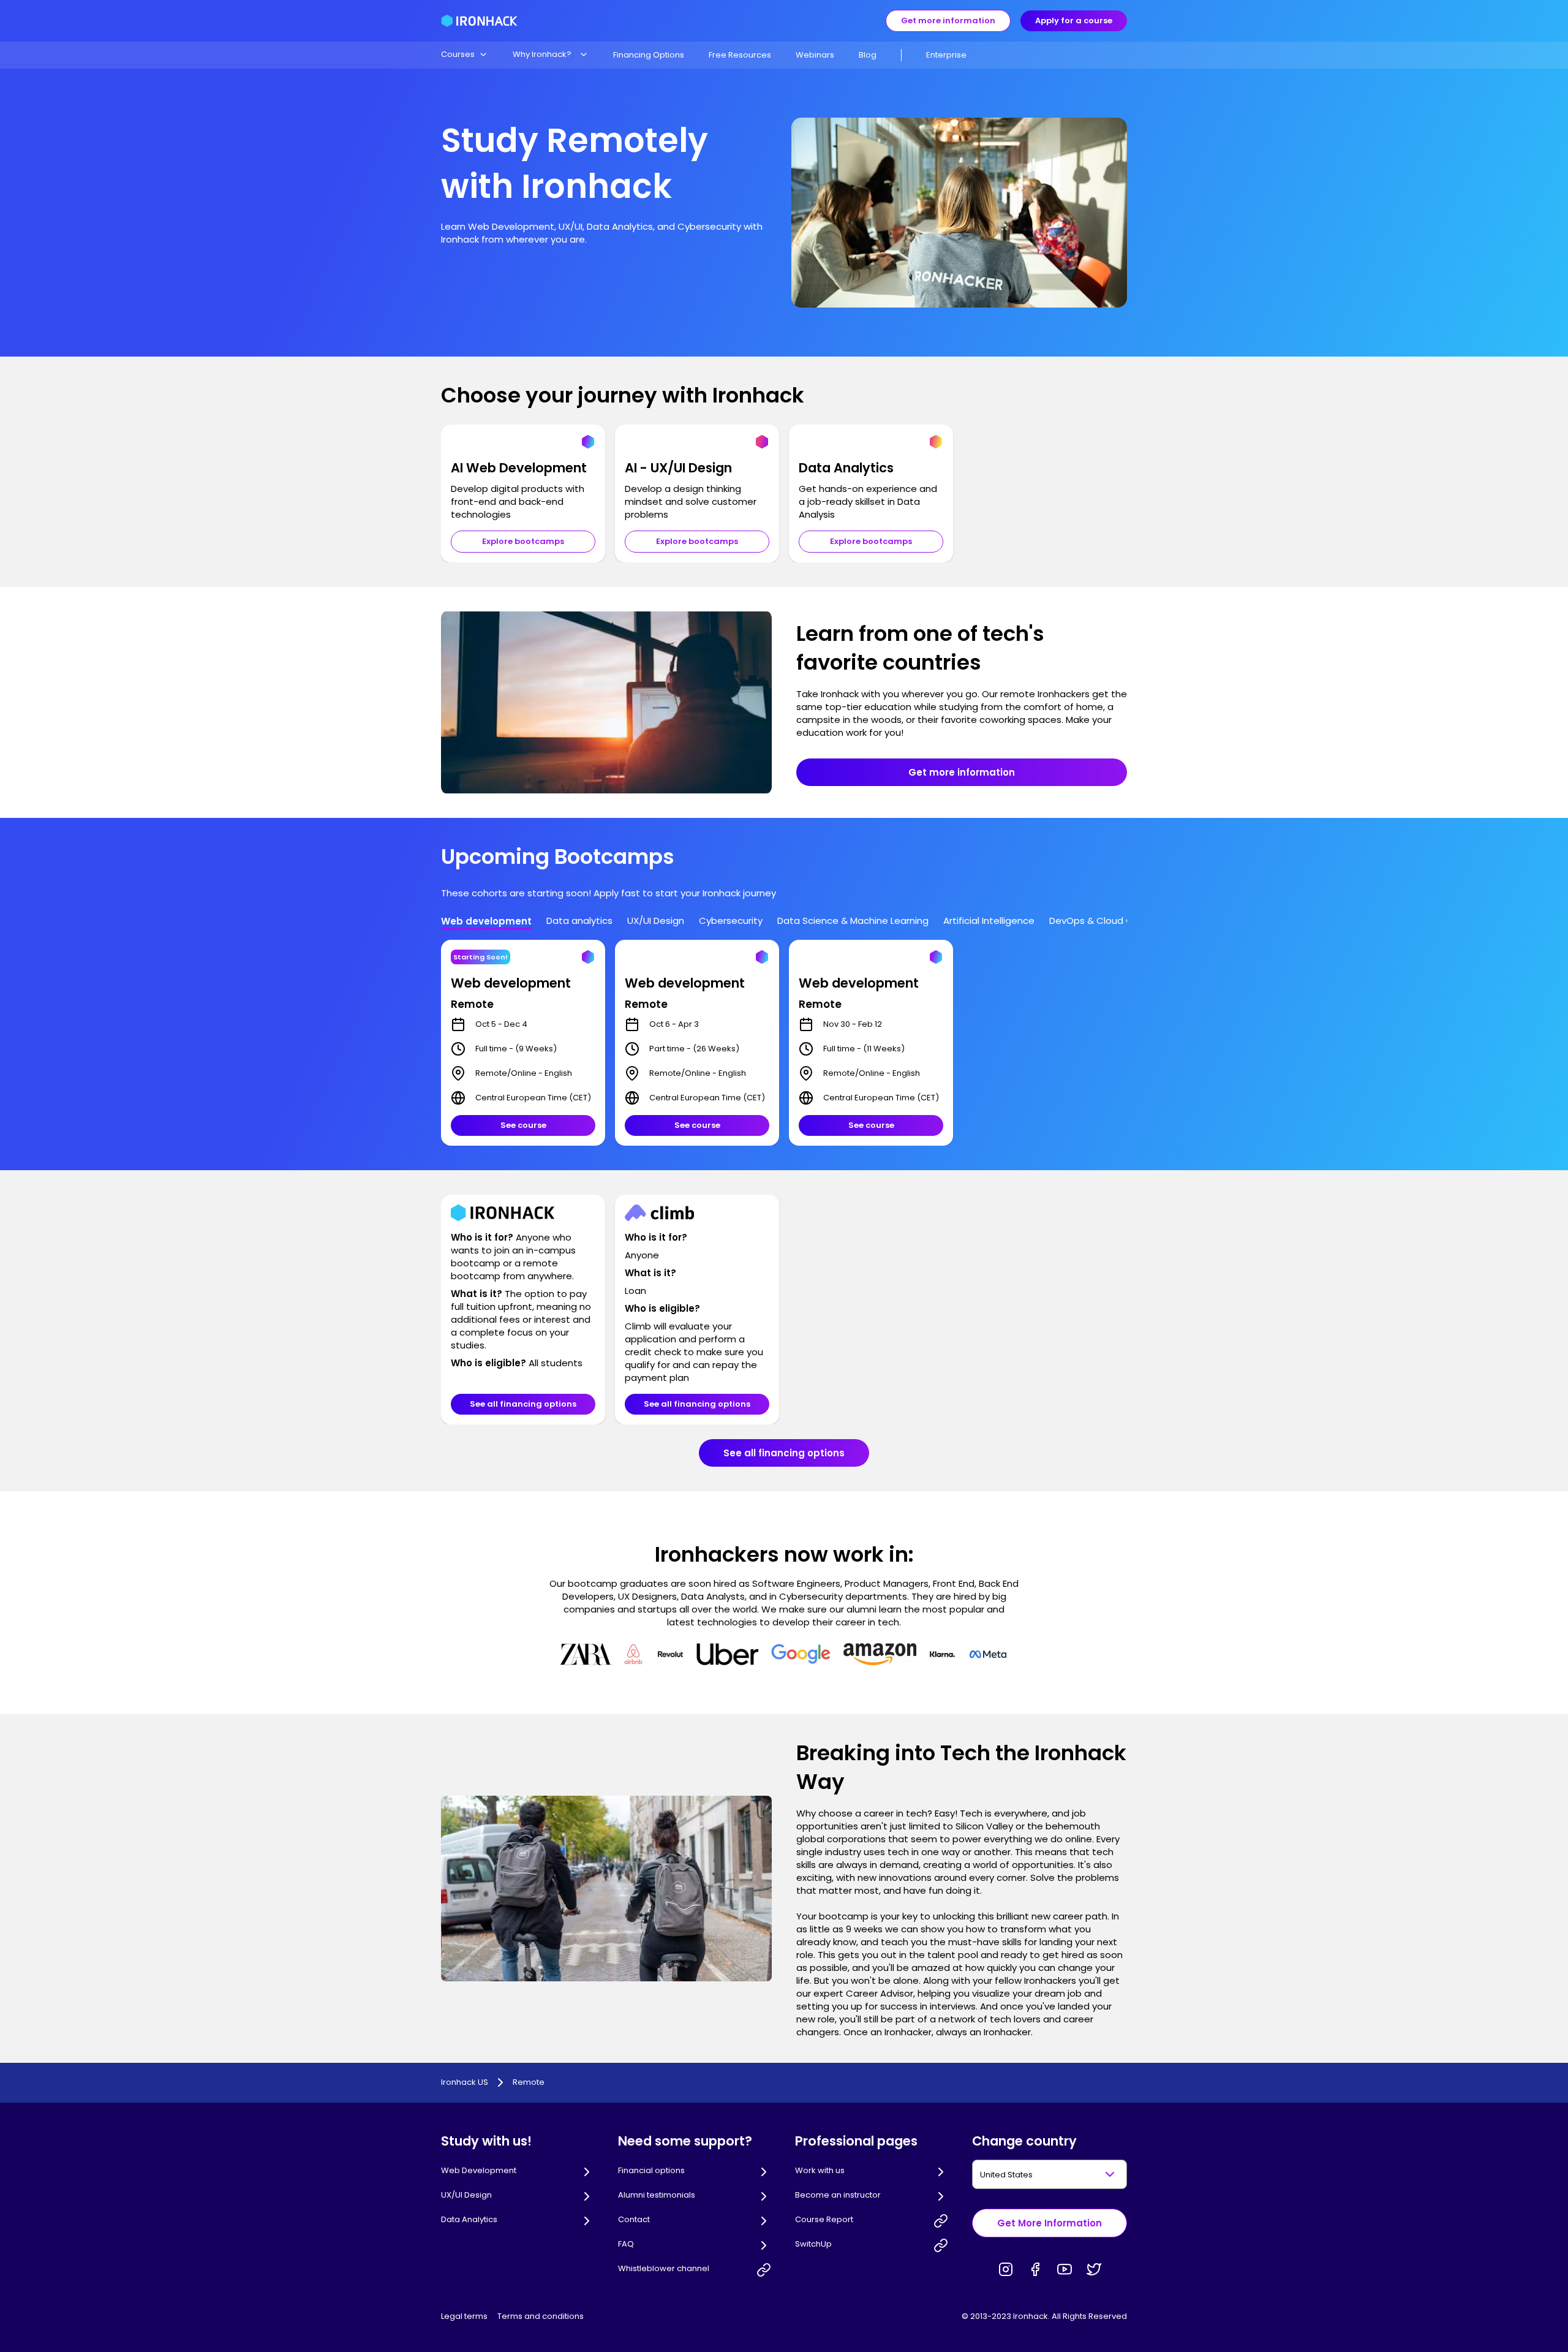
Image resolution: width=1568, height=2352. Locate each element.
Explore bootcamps (523, 541)
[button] (465, 55)
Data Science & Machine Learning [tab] (853, 921)
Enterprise (946, 55)
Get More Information (1050, 2223)
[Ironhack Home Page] (479, 21)
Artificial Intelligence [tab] (989, 921)
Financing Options (649, 55)
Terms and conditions (541, 2316)
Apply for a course (1074, 21)
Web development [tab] (486, 921)
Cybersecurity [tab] (731, 921)
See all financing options (523, 1404)
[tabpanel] (784, 1042)
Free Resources (740, 55)
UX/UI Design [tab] (656, 921)
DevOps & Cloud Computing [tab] (1114, 921)
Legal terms (464, 2316)
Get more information (948, 21)
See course (523, 1125)
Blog (868, 55)
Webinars (815, 55)
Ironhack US (465, 2082)
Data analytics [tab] (579, 921)
